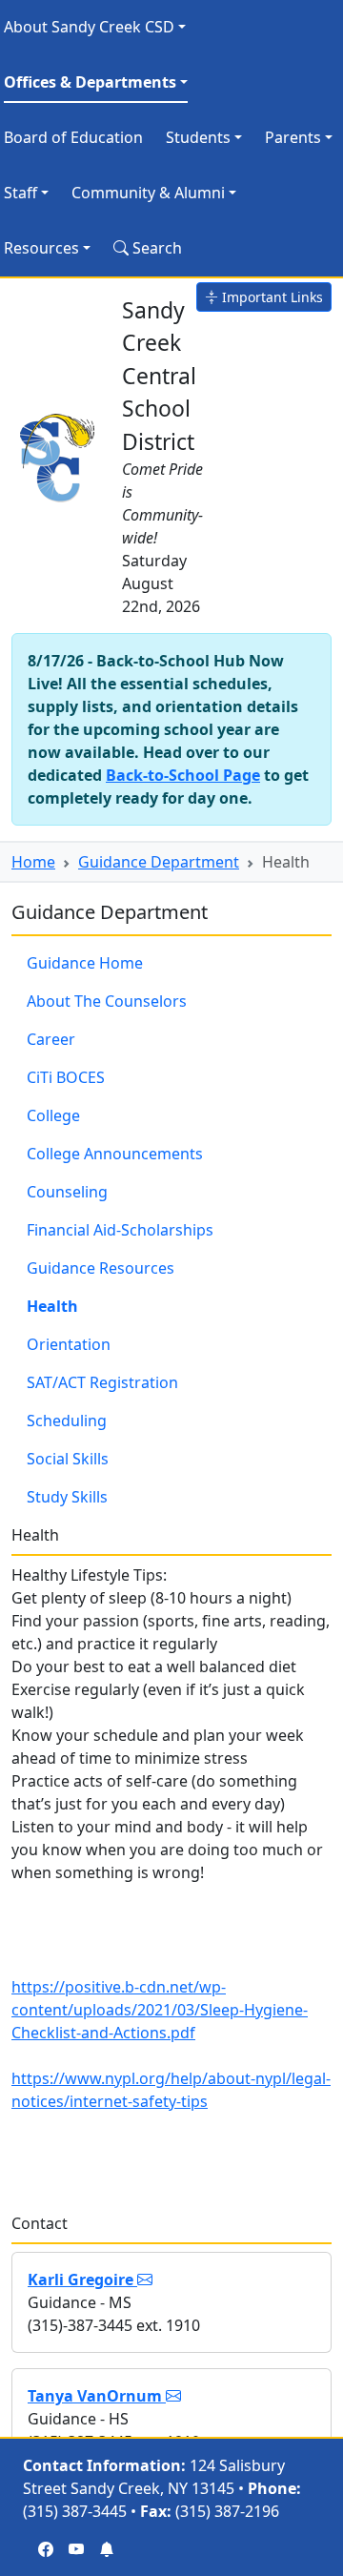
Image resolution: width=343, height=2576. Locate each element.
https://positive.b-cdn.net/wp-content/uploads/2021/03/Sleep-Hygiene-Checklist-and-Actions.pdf (160, 2010)
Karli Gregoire (82, 2280)
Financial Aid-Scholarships (120, 1230)
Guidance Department (159, 862)
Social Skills (68, 1459)
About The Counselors (107, 1001)
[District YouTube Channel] (76, 2549)
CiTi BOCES (66, 1077)
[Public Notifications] (107, 2549)
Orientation (69, 1344)
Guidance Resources (101, 1268)
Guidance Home (85, 963)
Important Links (271, 297)
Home (33, 862)
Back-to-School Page (183, 775)
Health (52, 1306)
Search (155, 248)
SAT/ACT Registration (102, 1382)
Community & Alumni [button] (148, 193)
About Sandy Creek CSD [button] (89, 27)
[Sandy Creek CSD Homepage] (59, 454)
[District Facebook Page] (46, 2549)
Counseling (67, 1192)
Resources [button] (41, 248)
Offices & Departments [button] (90, 82)
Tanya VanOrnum (97, 2396)
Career (51, 1039)
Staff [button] (20, 193)
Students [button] (198, 137)
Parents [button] (293, 137)
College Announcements (115, 1154)
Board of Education (73, 137)
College (53, 1115)
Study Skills (67, 1497)
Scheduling (67, 1421)
